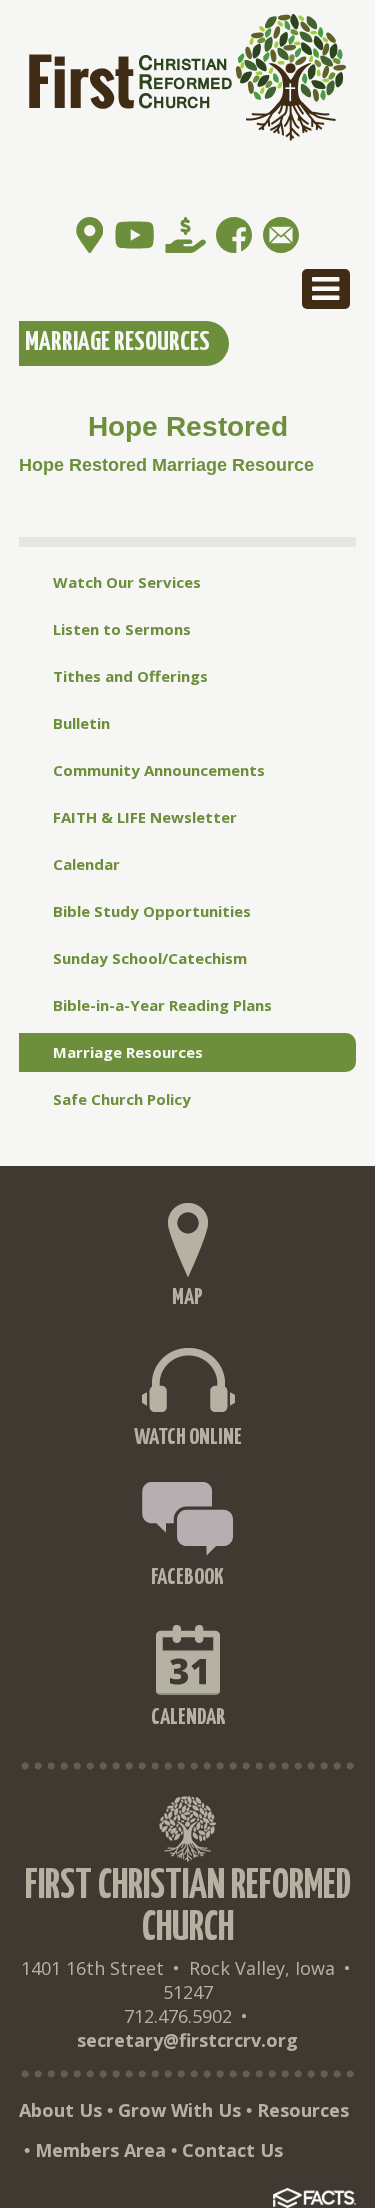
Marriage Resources (128, 1052)
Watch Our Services (127, 582)
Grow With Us (179, 2110)
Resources (303, 2110)
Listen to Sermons (122, 629)
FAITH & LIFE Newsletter (145, 817)
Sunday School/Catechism (150, 958)
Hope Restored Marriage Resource (166, 465)
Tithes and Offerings (130, 676)
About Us (60, 2110)
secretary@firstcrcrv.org (187, 2040)
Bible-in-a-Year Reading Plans (162, 1005)
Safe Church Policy (122, 1099)
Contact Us (232, 2150)
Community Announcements (159, 770)
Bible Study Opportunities (152, 911)
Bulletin (81, 723)
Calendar (86, 864)
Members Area (100, 2150)
